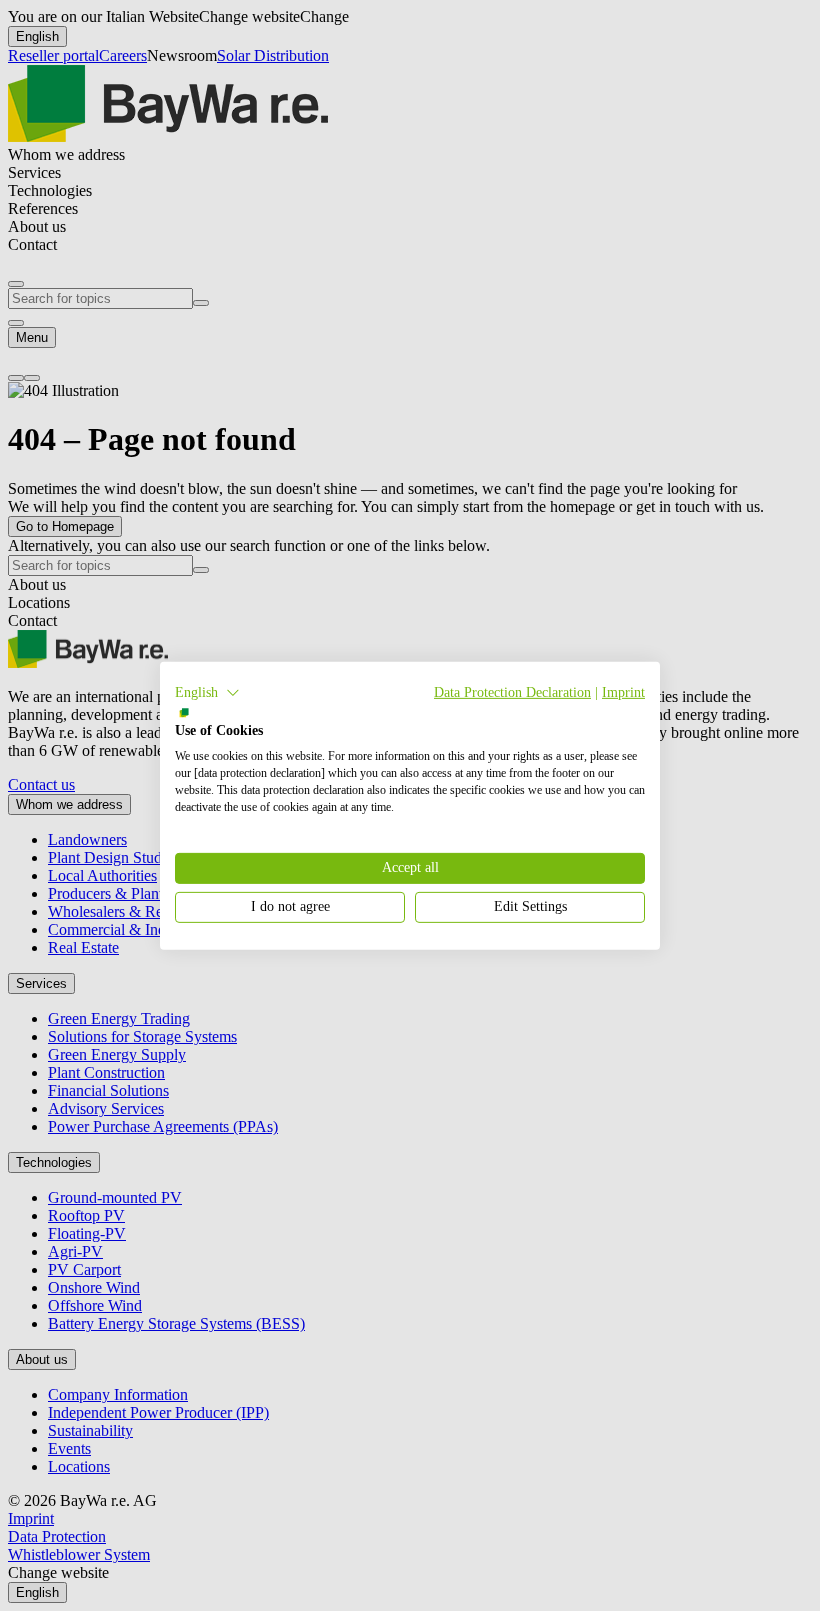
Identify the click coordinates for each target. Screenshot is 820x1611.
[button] (207, 692)
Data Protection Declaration (512, 691)
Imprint (623, 691)
